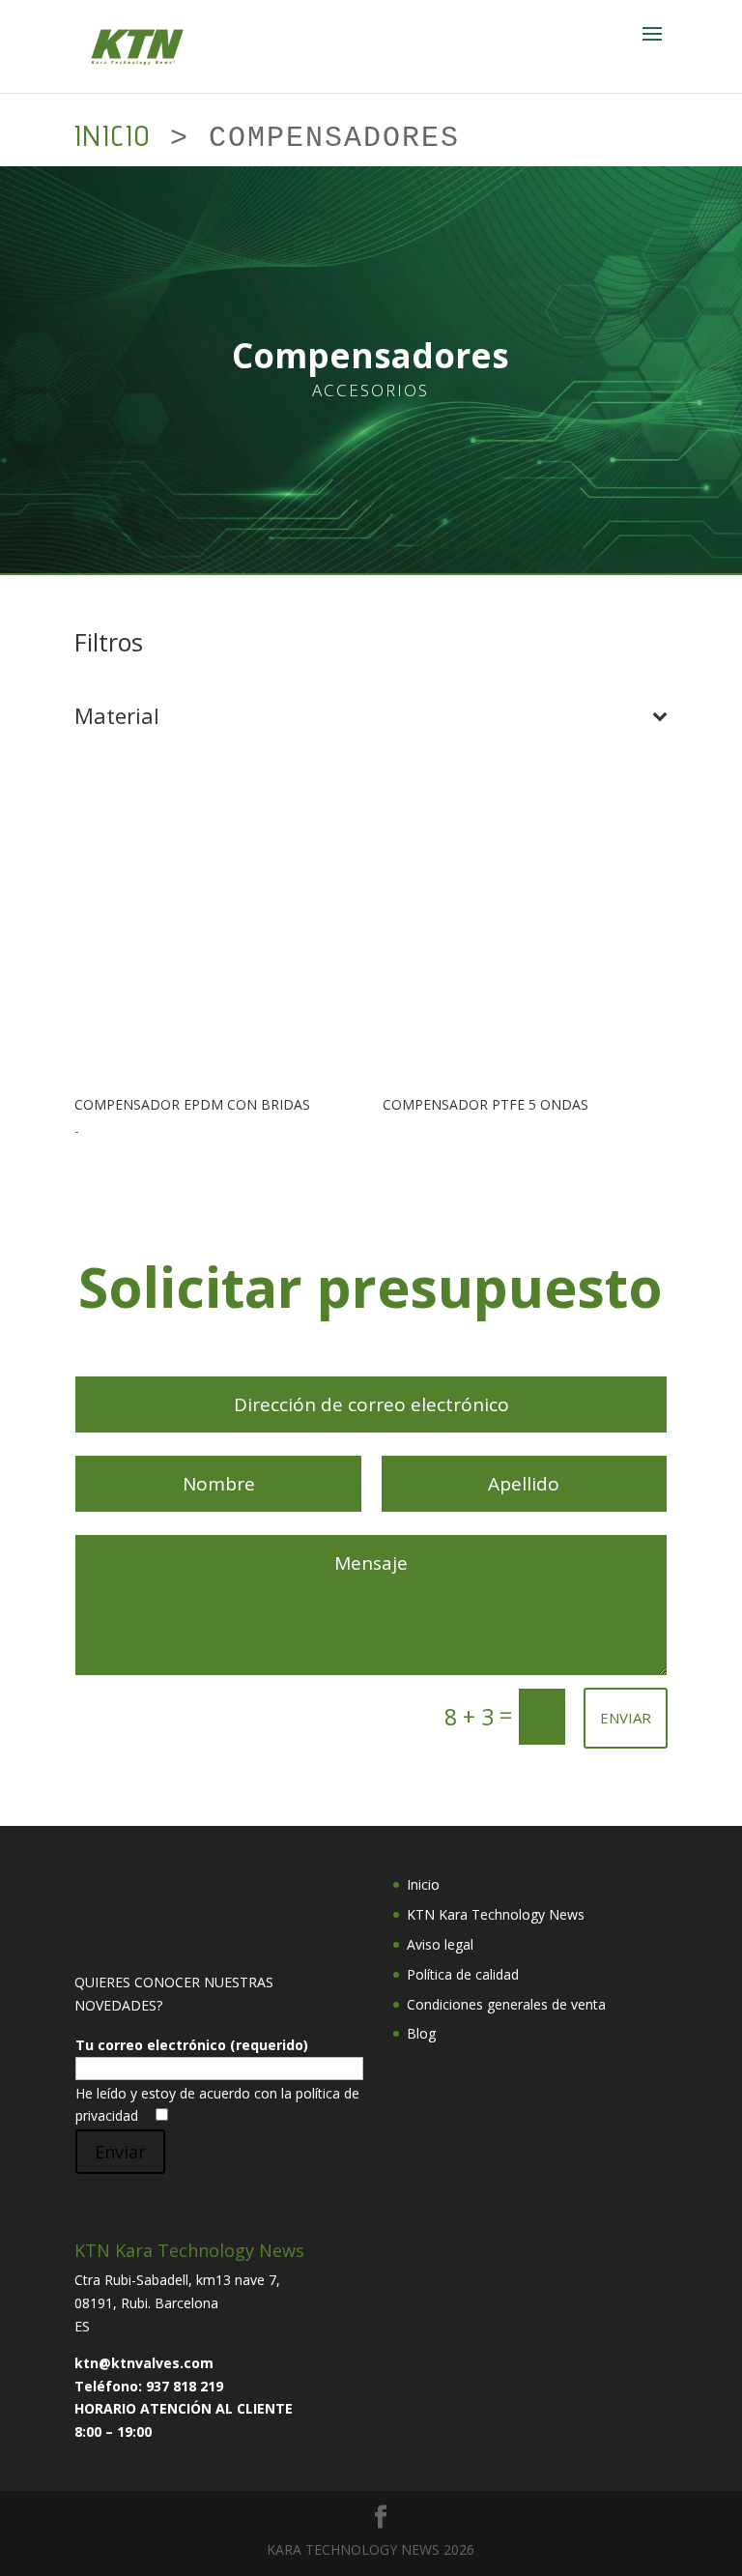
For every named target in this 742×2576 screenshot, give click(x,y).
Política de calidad (463, 1974)
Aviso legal (440, 1944)
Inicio (113, 135)
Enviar (120, 2152)
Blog (421, 2033)
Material (117, 717)
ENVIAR (626, 1718)
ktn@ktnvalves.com (144, 2363)
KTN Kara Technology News (496, 1914)
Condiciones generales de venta (506, 2004)
